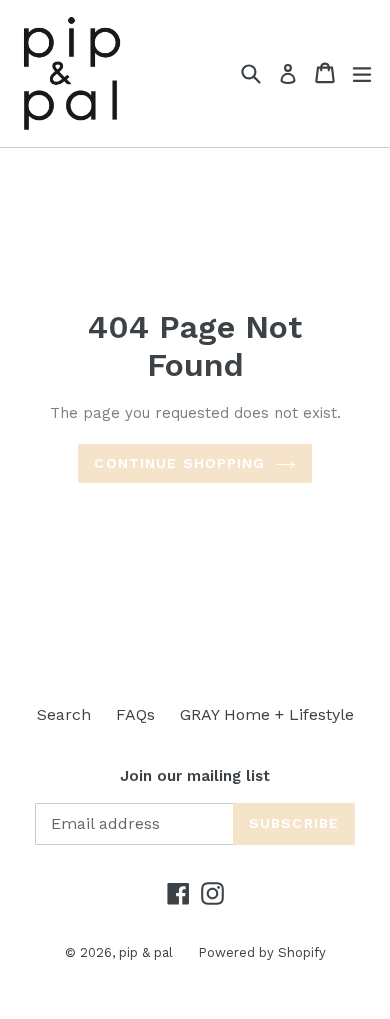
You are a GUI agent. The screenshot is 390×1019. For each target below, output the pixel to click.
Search (64, 714)
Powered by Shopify (262, 952)
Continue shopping (179, 463)
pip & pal (146, 952)
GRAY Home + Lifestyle (267, 714)
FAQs (135, 714)
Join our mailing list (195, 776)
